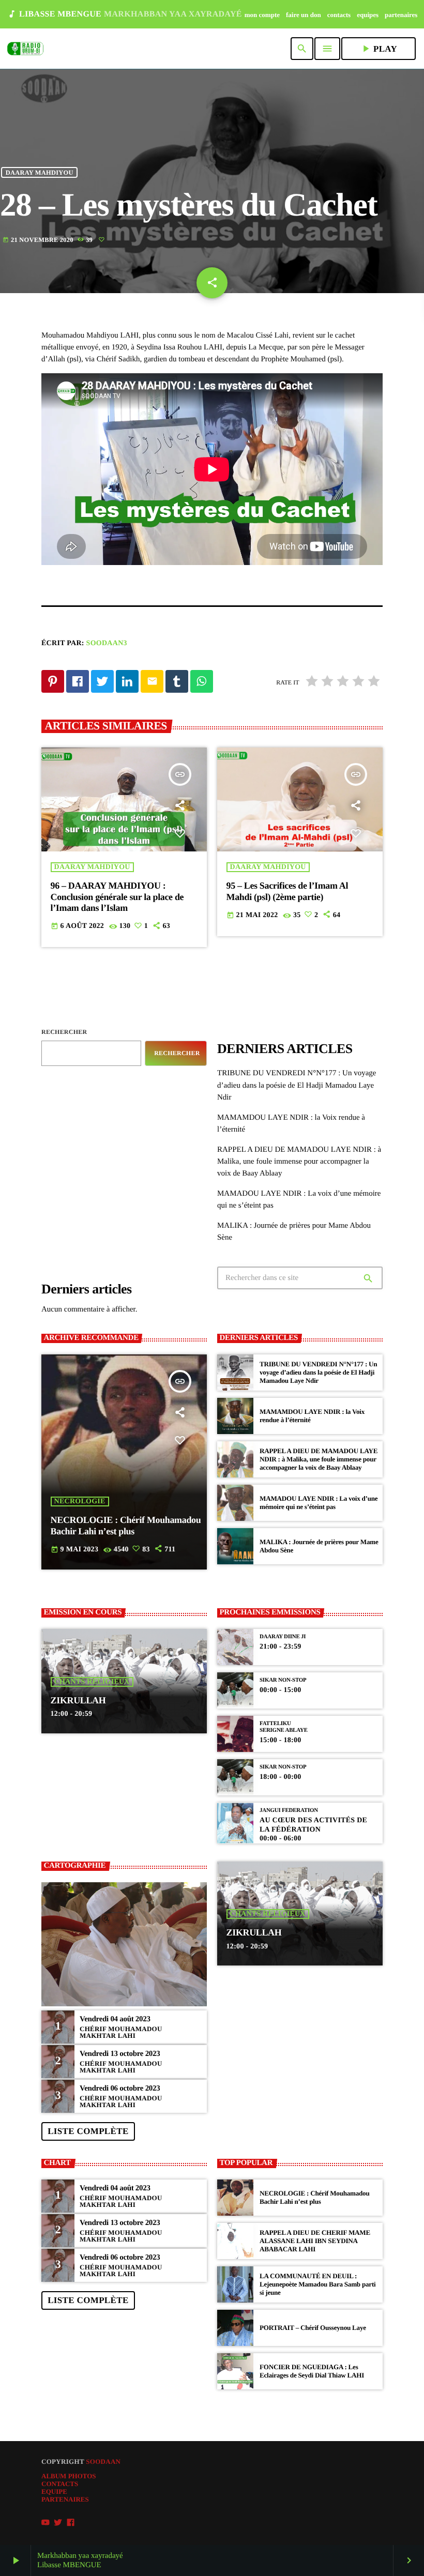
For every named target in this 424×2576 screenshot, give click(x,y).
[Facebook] (71, 2523)
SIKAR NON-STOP (283, 1680)
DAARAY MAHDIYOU (40, 172)
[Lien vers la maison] (25, 49)
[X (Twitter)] (58, 2523)
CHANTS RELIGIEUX (92, 1682)
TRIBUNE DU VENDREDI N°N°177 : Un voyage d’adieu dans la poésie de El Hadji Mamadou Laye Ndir (297, 1085)
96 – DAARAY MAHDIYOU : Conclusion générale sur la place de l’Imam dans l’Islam (117, 897)
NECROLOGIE (80, 1502)
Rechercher (64, 1032)
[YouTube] (46, 2523)
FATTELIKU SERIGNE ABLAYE (284, 1727)
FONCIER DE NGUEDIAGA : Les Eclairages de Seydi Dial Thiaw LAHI (312, 2371)
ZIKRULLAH (78, 1700)
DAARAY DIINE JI (283, 1637)
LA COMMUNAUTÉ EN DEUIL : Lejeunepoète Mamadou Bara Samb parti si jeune (317, 2284)
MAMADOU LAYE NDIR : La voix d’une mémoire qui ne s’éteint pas (319, 1503)
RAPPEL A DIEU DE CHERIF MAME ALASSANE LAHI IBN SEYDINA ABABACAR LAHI (315, 2241)
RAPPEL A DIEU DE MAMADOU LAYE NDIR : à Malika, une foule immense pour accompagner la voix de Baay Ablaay (299, 1162)
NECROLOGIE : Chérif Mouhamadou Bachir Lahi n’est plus (315, 2197)
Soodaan (103, 2461)
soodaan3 (107, 643)
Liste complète (88, 2131)
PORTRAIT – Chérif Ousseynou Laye (313, 2328)
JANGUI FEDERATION (289, 1810)
